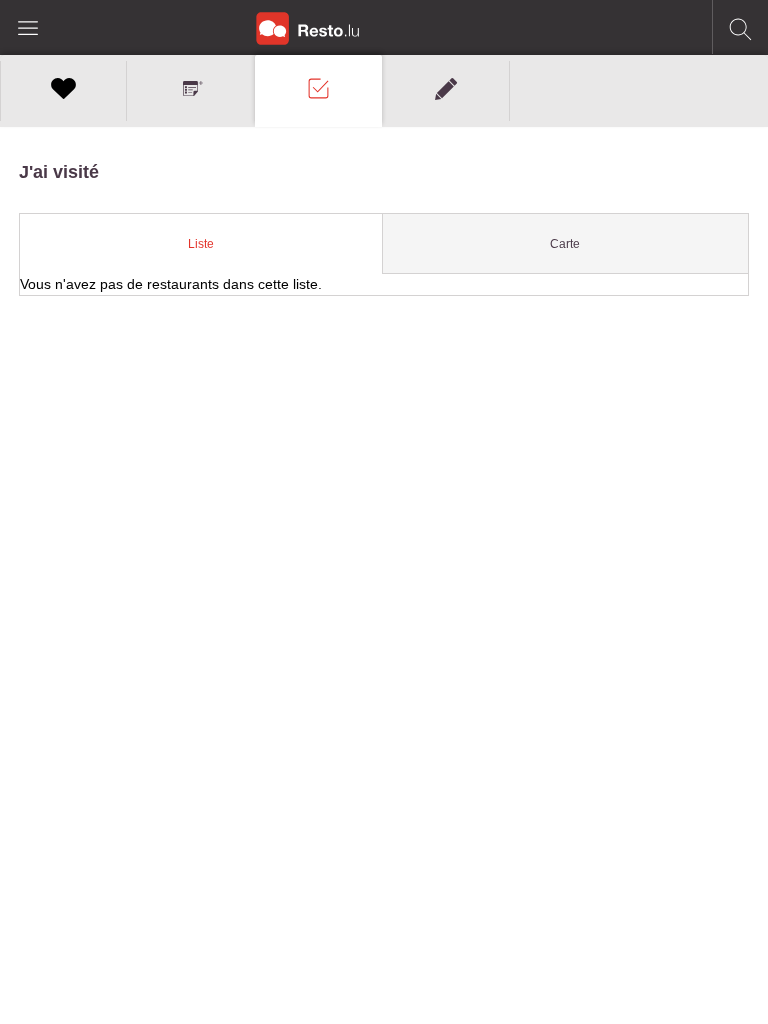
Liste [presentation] (201, 244)
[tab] (201, 244)
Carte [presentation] (565, 244)
